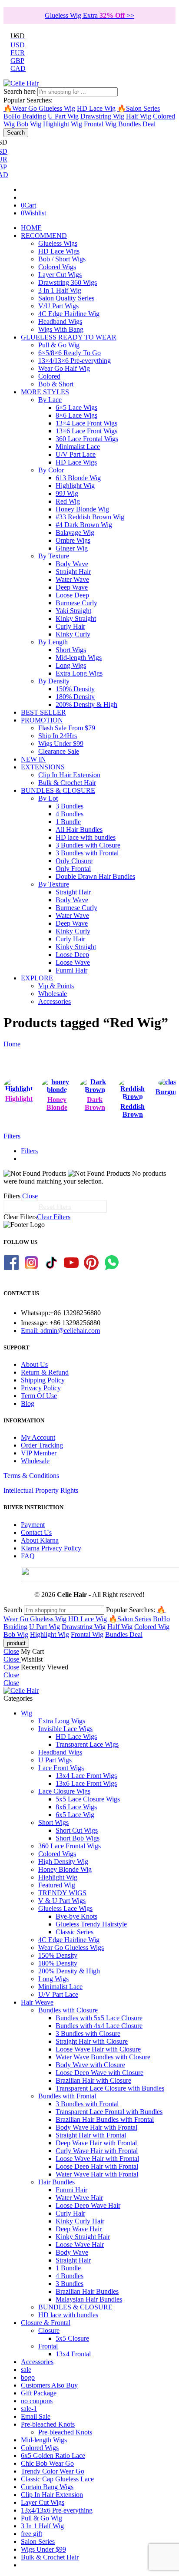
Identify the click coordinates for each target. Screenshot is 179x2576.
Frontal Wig (100, 124)
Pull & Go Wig (59, 345)
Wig (27, 1713)
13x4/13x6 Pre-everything (57, 2510)
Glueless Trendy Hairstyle (91, 1924)
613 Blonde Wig (78, 478)
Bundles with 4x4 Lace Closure (99, 2026)
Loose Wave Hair (80, 2245)
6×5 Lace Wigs (76, 407)
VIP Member (39, 1453)
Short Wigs (71, 650)
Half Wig (139, 116)
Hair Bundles (56, 2182)
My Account (38, 1437)
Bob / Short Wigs (62, 259)
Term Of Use (39, 1396)
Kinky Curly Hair (80, 2221)
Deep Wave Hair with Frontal (96, 2143)
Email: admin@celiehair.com (60, 1331)
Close (30, 1196)
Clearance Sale (59, 751)
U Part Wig (63, 116)
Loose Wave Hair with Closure (98, 2049)
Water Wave (72, 579)
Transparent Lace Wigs (87, 1744)
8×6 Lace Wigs (76, 415)
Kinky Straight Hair (83, 2237)
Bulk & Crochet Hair (67, 783)
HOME (31, 228)
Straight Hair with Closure (92, 2041)
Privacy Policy (41, 1388)
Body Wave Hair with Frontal (96, 2127)
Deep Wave (72, 587)
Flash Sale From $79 (67, 728)
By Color (51, 470)
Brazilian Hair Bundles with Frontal (105, 2119)
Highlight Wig (63, 124)
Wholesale (53, 994)
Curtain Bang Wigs (47, 2487)
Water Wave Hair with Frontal (97, 2174)
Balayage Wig (75, 533)
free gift (31, 2534)
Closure (49, 2330)
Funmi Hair (71, 970)
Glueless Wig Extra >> (89, 15)
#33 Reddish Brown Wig (90, 517)
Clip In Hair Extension (69, 775)
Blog (28, 1403)
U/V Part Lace (76, 454)
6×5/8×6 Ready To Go (70, 353)
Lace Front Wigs (61, 1768)
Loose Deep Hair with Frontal (97, 2166)
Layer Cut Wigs (60, 275)
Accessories (55, 1001)
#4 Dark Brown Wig (84, 525)
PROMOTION (42, 720)
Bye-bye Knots (76, 1916)
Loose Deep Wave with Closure (99, 2073)
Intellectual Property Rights (41, 1490)
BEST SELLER (43, 712)
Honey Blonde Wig (82, 509)
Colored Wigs (57, 267)
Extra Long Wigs (79, 673)
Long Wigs (71, 665)
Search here (20, 91)
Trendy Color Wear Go (53, 2471)
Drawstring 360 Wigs (68, 282)
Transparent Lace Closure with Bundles (110, 2088)
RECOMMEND (44, 236)
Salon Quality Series (66, 298)
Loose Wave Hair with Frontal (97, 2159)
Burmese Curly (76, 603)
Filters (12, 1136)
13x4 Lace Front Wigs (86, 1776)
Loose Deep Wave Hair (88, 2205)
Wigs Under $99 (61, 744)
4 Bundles (70, 814)
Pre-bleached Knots (48, 2424)
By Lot (48, 798)
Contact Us (36, 1532)
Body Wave (72, 564)
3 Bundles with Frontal (87, 853)
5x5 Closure (72, 2338)
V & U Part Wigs (62, 1901)
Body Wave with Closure (90, 2065)
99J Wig (67, 493)
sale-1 (29, 2409)
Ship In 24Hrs (58, 736)
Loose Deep (72, 595)
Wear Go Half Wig (64, 368)
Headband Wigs (60, 322)
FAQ (28, 1556)
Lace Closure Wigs (64, 1791)
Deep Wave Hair (79, 2229)
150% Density (75, 689)
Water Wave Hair (79, 2198)
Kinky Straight (76, 618)
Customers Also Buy (49, 2385)
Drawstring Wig (102, 116)
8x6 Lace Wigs (76, 1807)
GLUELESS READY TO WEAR (69, 337)
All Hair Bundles (79, 830)
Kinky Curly (73, 634)
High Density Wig (63, 1862)
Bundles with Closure (68, 2010)
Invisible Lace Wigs (65, 1729)
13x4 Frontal (73, 2354)
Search (16, 133)
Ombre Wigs (73, 540)
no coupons (37, 2401)
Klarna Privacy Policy (51, 1548)
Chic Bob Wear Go (47, 2463)
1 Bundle (68, 822)
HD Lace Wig (96, 108)
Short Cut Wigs (77, 1830)
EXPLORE (37, 978)
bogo (28, 2377)
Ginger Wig (72, 548)
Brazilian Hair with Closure (93, 2080)
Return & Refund (45, 1372)
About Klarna (40, 1540)
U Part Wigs (55, 1760)
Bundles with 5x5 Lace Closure (99, 2018)
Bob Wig (29, 124)
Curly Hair (70, 626)
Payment (33, 1525)
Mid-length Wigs (79, 658)
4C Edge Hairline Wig (69, 314)
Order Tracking (42, 1445)
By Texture (54, 556)
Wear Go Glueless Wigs (71, 1948)
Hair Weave (37, 2002)
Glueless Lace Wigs (65, 1908)
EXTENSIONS (43, 767)
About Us (34, 1364)
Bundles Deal (137, 124)
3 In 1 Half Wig (60, 290)
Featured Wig (57, 1885)
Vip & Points (56, 986)
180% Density (75, 697)
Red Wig (68, 501)
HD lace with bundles (86, 837)
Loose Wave (73, 962)
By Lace (50, 400)
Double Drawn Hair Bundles (95, 876)
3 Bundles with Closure (88, 845)
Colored (49, 376)
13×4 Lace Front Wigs (86, 423)
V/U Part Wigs (58, 306)
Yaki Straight (73, 611)
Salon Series (38, 2541)
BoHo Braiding (25, 116)
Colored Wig (152, 1627)
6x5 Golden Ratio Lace (53, 2456)
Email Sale (36, 2416)
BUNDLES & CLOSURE (58, 790)
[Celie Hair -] (21, 83)
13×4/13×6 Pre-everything (75, 361)
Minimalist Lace (78, 447)
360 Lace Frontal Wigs (87, 439)
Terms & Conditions (31, 1476)
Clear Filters (54, 1217)
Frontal (48, 2346)
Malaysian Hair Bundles (89, 2299)
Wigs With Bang (61, 329)
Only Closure (74, 861)
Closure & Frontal (46, 2323)
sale (26, 2370)
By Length (53, 642)
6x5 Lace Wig (75, 1815)
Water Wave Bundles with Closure (103, 2057)
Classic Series (75, 1932)
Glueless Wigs (58, 243)
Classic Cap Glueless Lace (57, 2479)
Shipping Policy (43, 1380)
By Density (54, 681)
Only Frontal (73, 869)
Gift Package (39, 2393)
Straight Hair (73, 572)
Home (12, 1044)
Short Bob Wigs (78, 1838)
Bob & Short (56, 384)
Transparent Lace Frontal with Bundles (109, 2112)
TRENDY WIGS (62, 1893)
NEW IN (33, 759)
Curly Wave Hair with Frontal (97, 2151)
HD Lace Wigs (59, 251)
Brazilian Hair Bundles (87, 2291)
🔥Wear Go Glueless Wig (39, 108)
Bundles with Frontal (67, 2096)
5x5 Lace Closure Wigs (88, 1799)
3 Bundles (70, 806)
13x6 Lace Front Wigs (86, 1783)
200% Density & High (86, 704)
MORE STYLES (45, 392)
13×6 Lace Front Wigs (86, 431)
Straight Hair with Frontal (91, 2135)
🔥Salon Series (139, 108)
